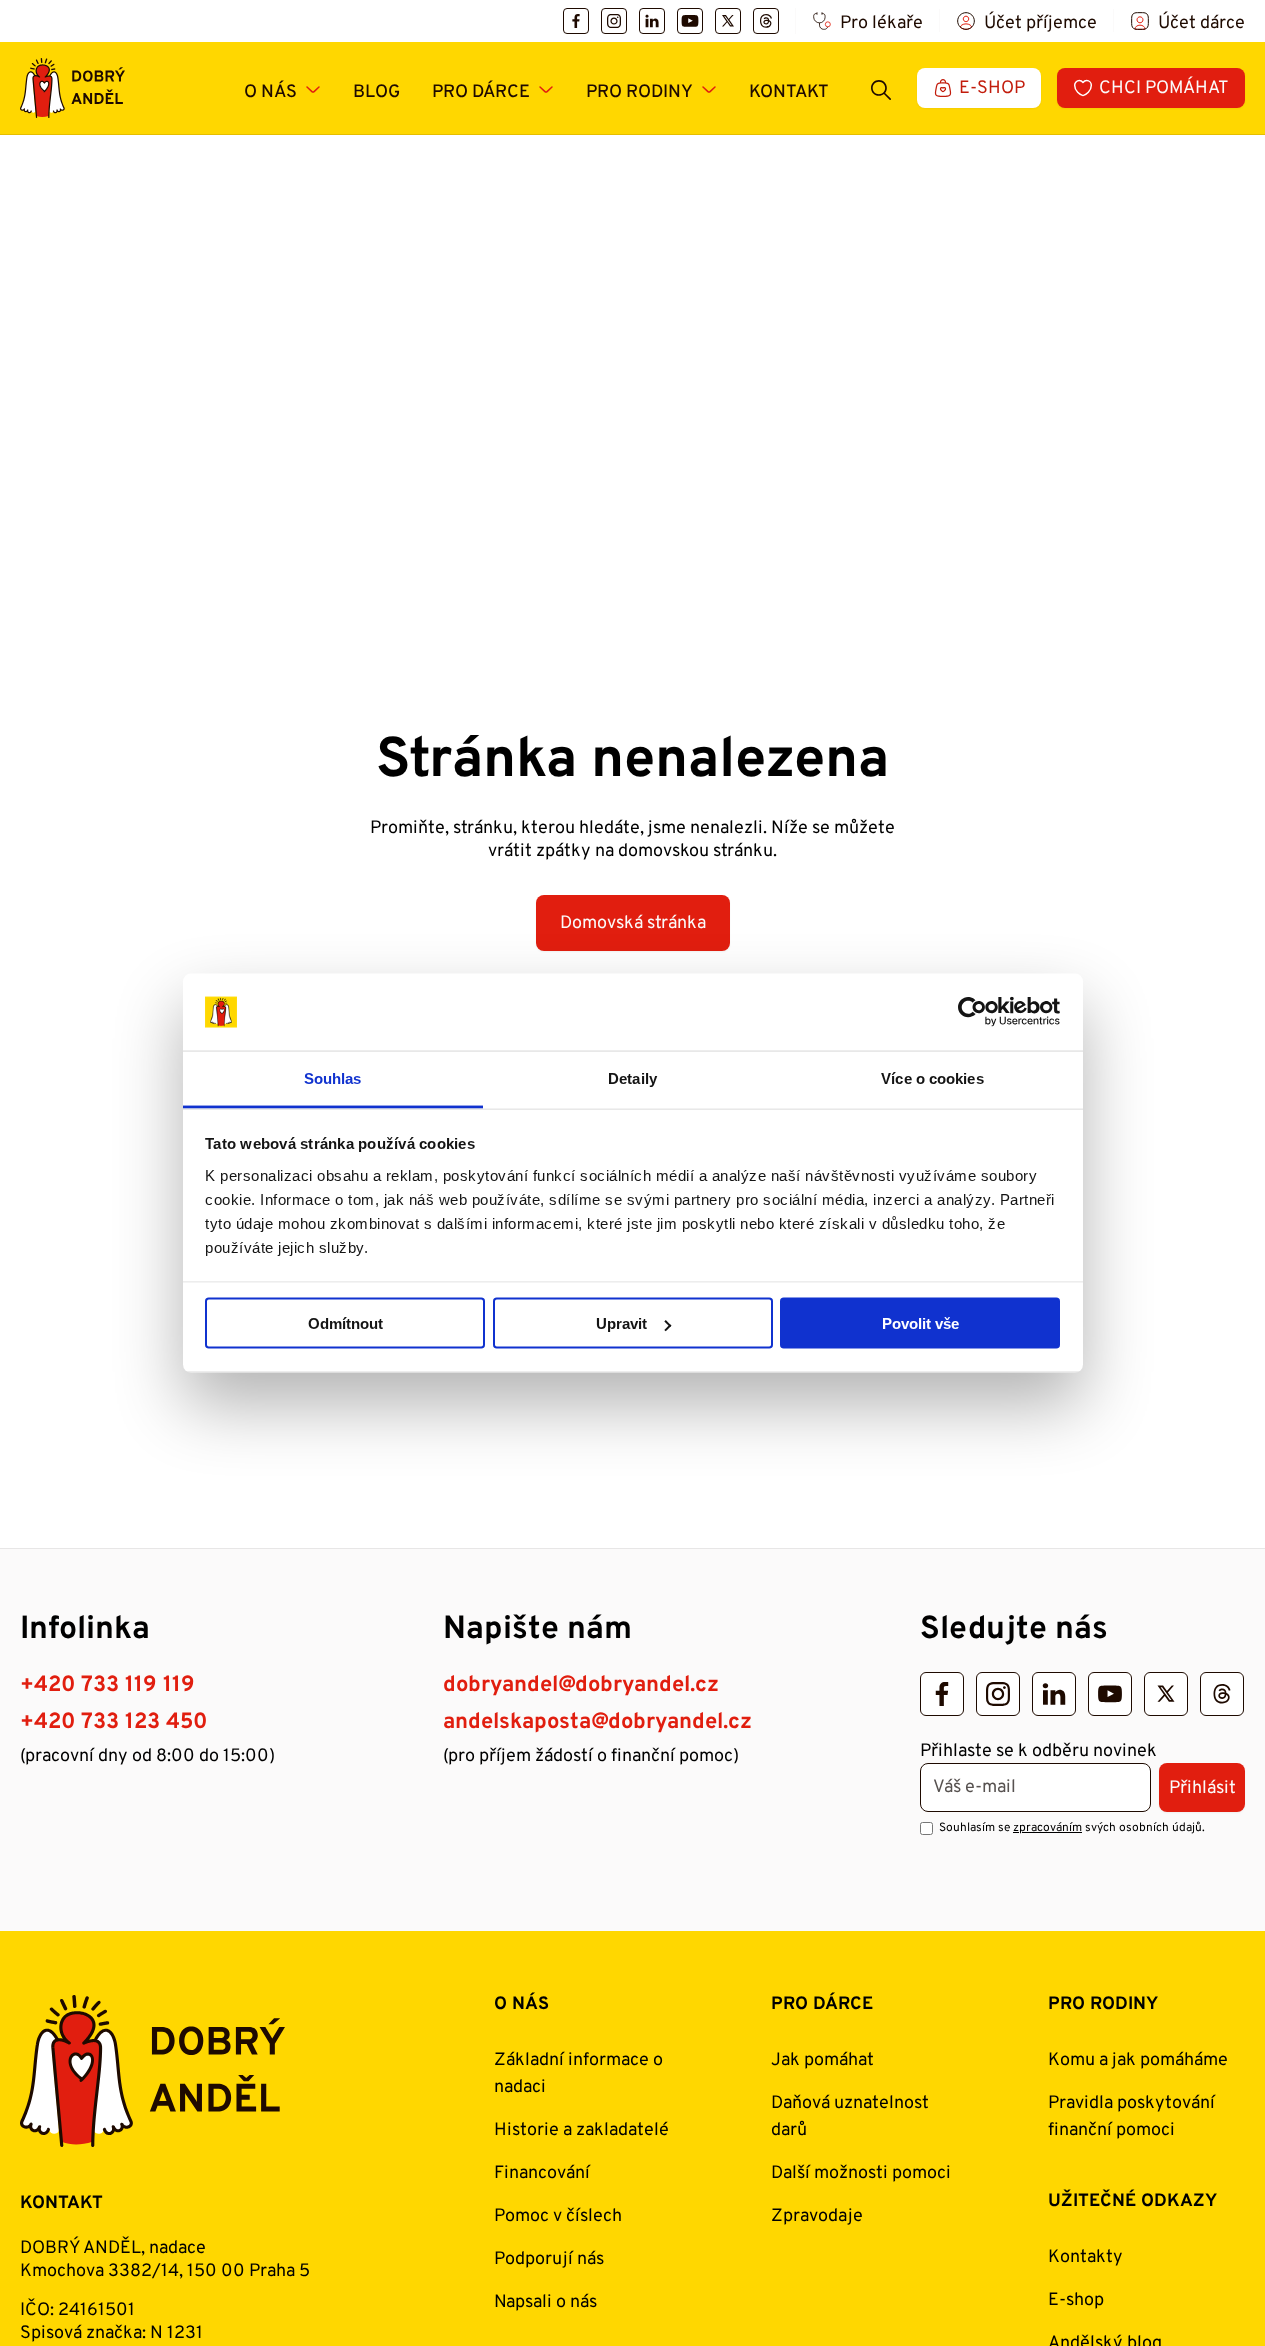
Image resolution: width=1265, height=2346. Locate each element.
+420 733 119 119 (107, 1685)
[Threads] (766, 21)
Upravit (621, 1323)
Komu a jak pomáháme (1138, 2060)
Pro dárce (481, 92)
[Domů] (72, 88)
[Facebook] (576, 21)
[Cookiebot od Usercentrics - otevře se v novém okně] (972, 1012)
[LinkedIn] (652, 21)
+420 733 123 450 (113, 1722)
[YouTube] (690, 21)
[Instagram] (614, 21)
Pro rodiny (639, 92)
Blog (376, 92)
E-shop (1076, 2300)
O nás (270, 92)
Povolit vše (920, 1323)
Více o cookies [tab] (932, 1077)
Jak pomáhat (822, 2060)
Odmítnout (345, 1323)
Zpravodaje (817, 2216)
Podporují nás (549, 2259)
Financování (542, 2173)
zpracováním (1047, 1828)
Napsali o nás (545, 2302)
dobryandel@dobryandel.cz (581, 1685)
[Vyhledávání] (881, 88)
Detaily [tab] (632, 1077)
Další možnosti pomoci (861, 2173)
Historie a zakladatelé (581, 2130)
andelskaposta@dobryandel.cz (597, 1722)
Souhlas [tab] (333, 1077)
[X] (728, 21)
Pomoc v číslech (558, 2216)
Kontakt (789, 92)
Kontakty (1085, 2257)
